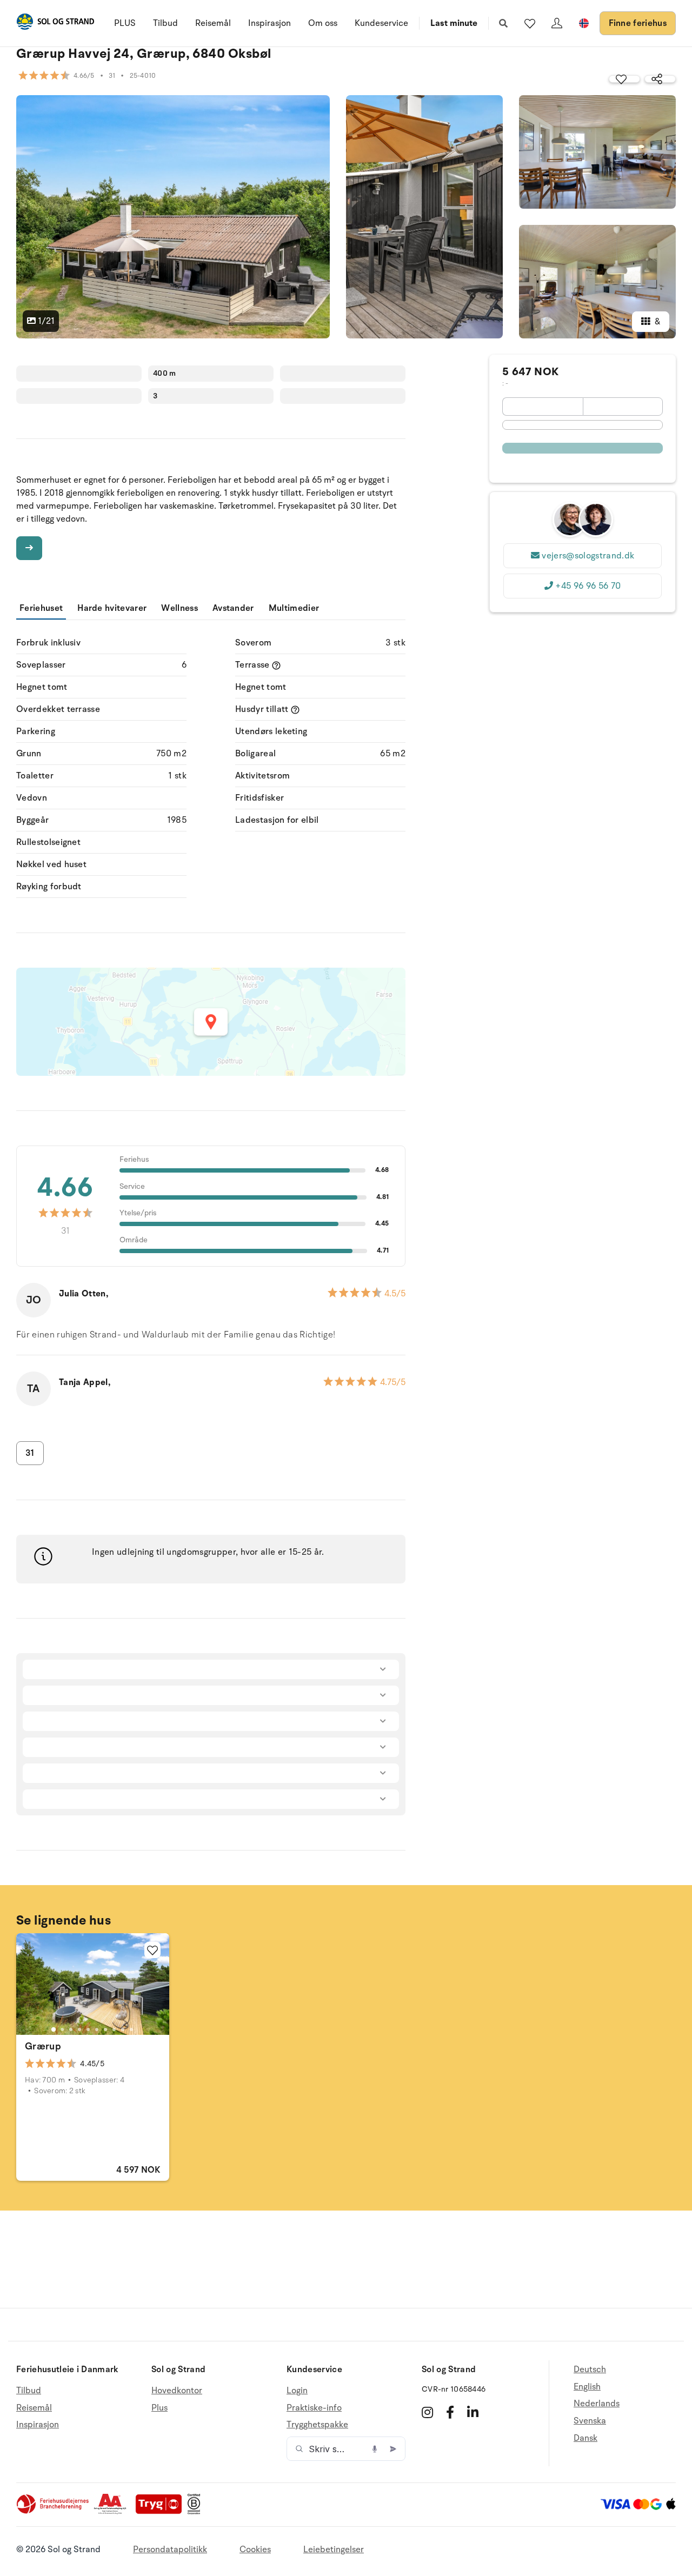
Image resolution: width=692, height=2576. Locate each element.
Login (297, 2391)
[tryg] (162, 2512)
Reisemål (213, 23)
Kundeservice (381, 23)
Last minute (454, 23)
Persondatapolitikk (170, 2550)
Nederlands (597, 2404)
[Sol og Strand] (55, 24)
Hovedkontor (177, 2391)
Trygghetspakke (317, 2425)
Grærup (43, 2046)
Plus (159, 2408)
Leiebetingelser (334, 2550)
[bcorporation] (197, 2512)
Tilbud (165, 23)
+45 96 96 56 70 (588, 586)
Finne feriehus (638, 23)
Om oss (323, 23)
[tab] (54, 2029)
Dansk (585, 2438)
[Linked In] (473, 2412)
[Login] (557, 23)
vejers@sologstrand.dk (588, 556)
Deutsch (590, 2370)
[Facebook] (450, 2412)
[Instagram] (427, 2412)
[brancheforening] (54, 2512)
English (587, 2387)
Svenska (590, 2421)
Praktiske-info (314, 2408)
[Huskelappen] (530, 23)
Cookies (255, 2550)
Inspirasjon (270, 23)
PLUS (125, 23)
